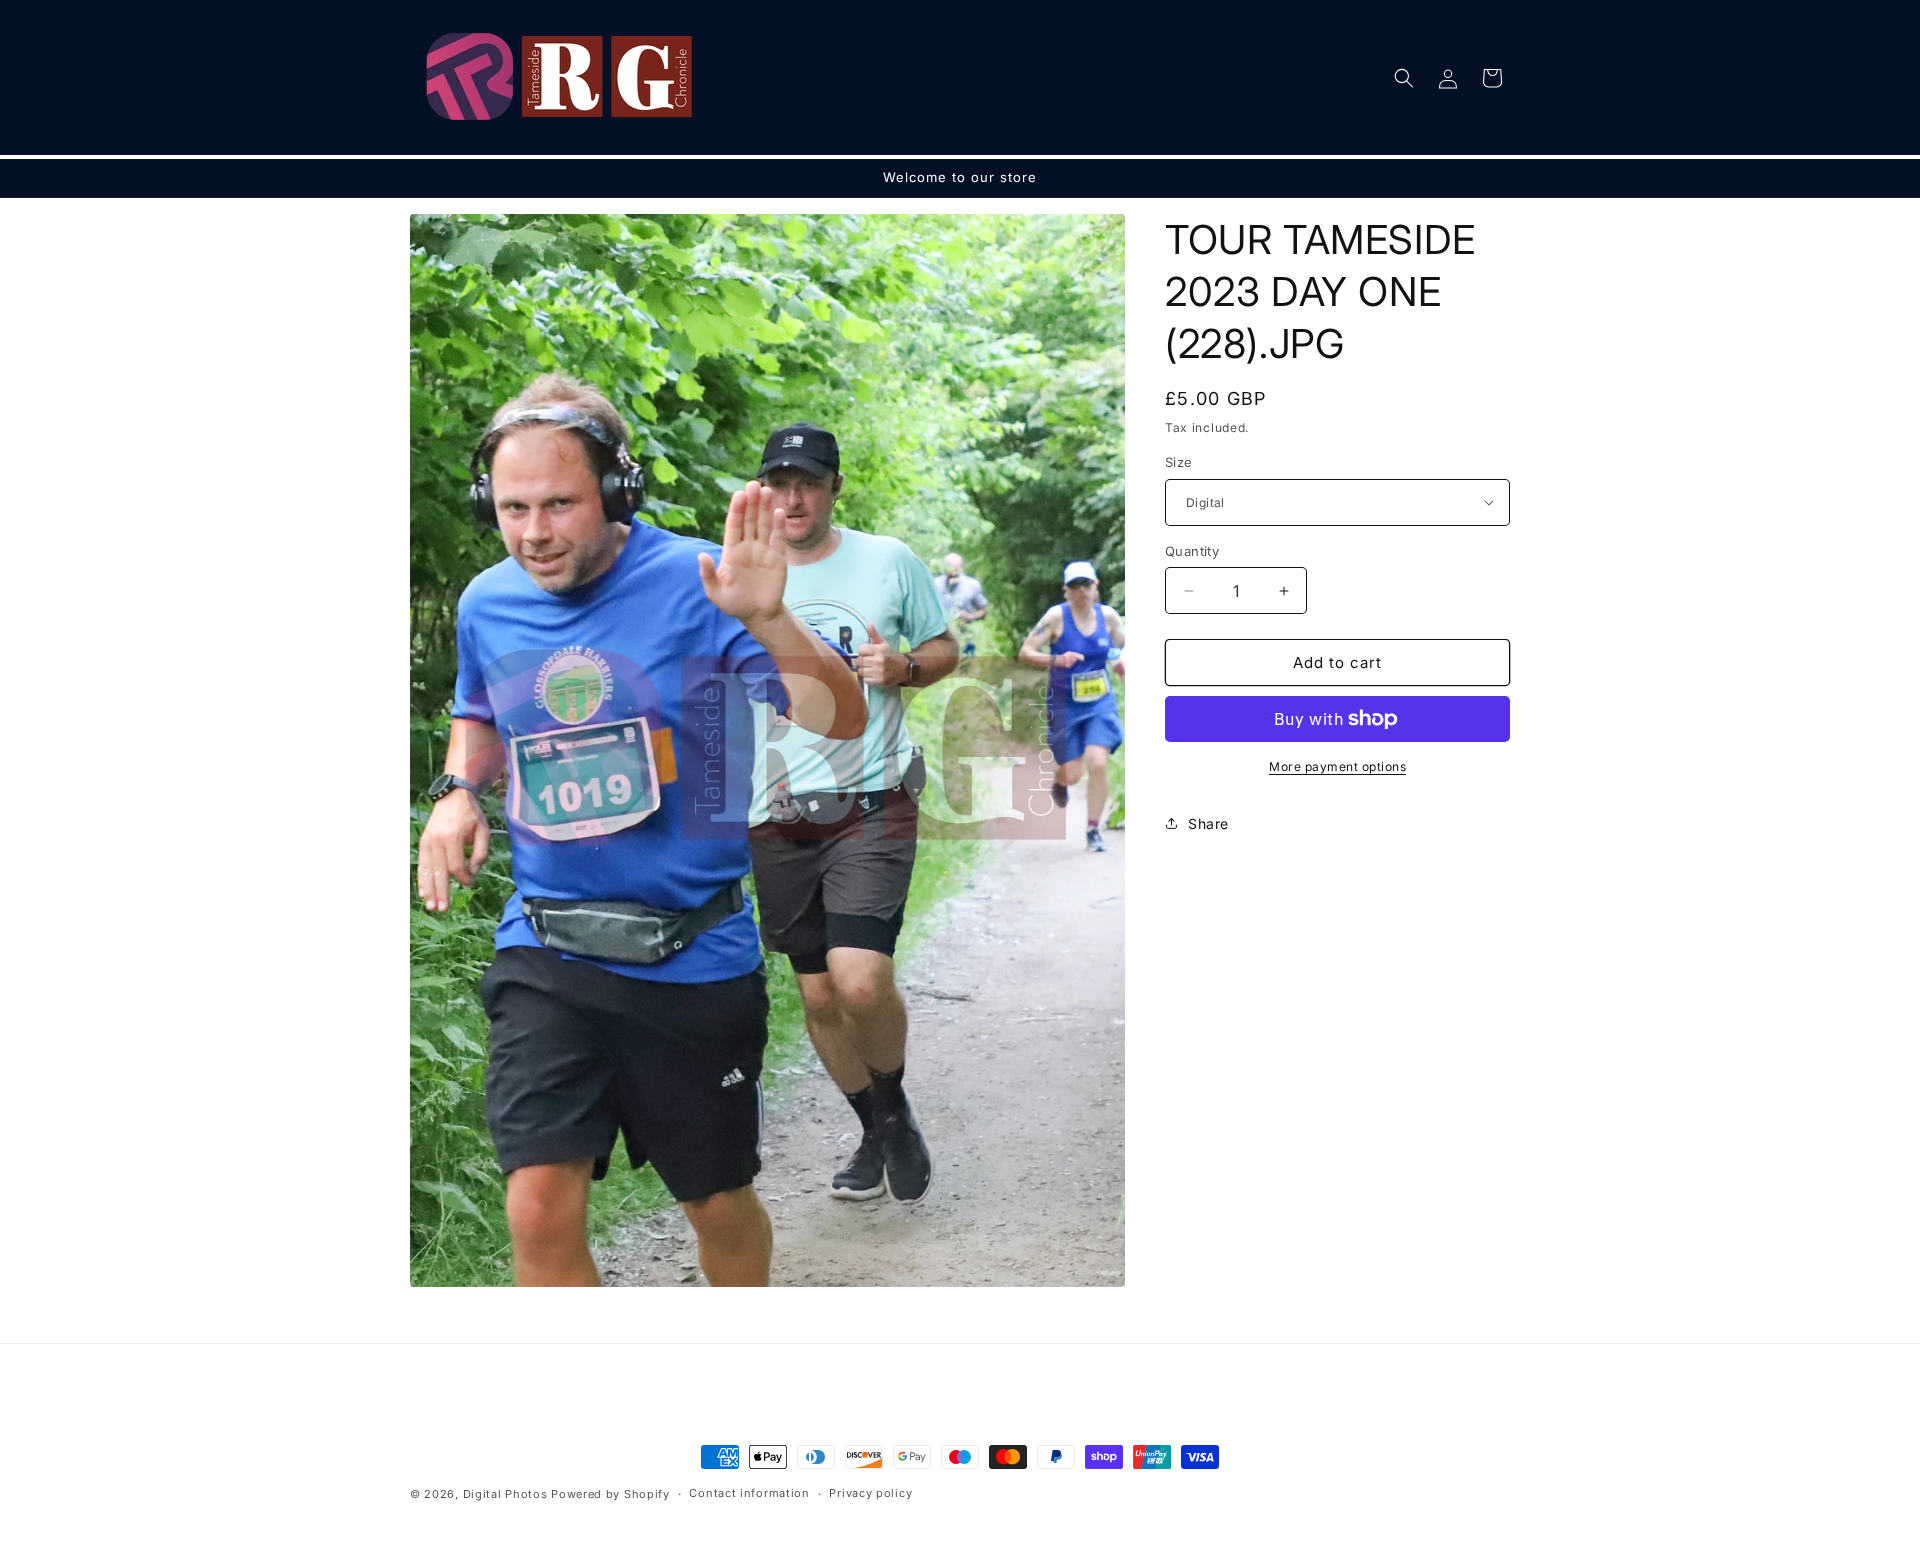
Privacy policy (870, 1493)
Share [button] (1208, 823)
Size (1179, 462)
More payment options (1337, 766)
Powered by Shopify (610, 1494)
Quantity (1192, 551)
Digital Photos (505, 1494)
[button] (1404, 78)
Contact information (749, 1493)
